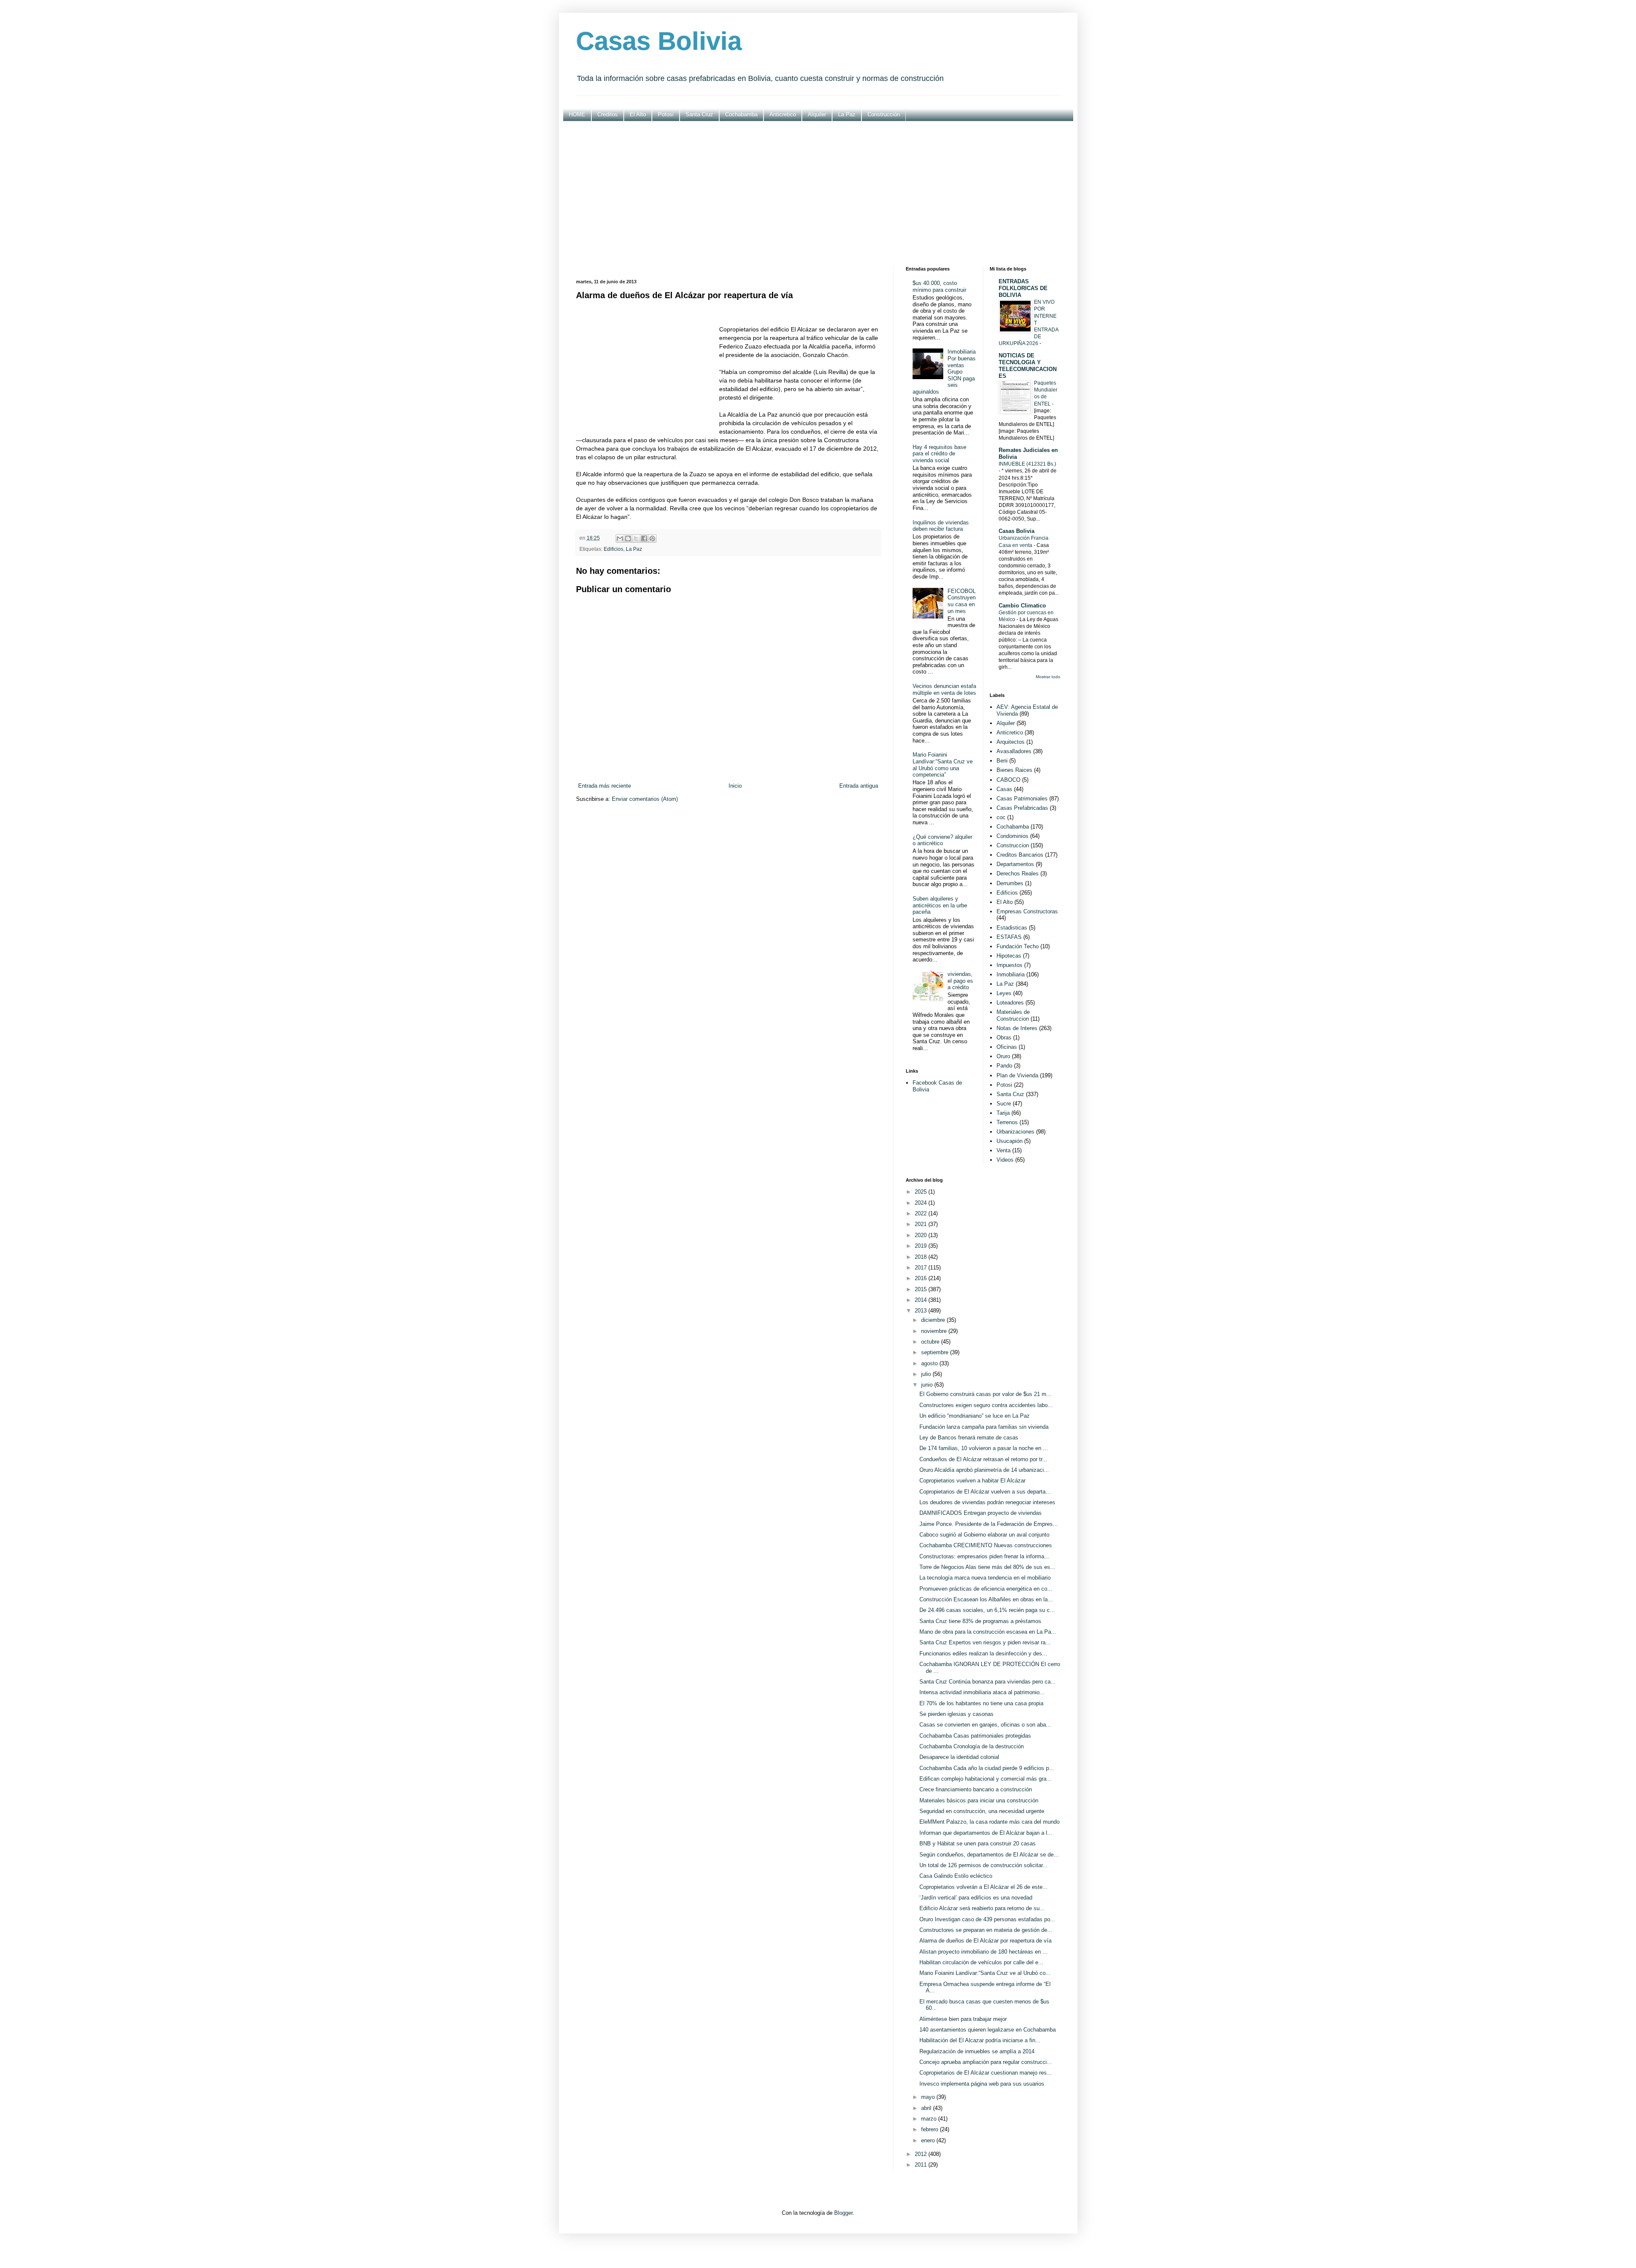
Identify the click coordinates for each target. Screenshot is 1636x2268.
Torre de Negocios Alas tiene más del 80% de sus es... (987, 1567)
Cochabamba (741, 114)
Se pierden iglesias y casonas (956, 1714)
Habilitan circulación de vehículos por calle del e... (981, 1962)
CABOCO (1008, 780)
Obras (1004, 1038)
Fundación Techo (1018, 946)
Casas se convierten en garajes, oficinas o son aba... (985, 1725)
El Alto (638, 114)
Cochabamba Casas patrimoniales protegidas (975, 1736)
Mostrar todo (1048, 677)
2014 (922, 1300)
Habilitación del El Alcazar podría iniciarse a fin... (980, 2040)
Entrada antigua (859, 786)
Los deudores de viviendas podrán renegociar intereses (987, 1502)
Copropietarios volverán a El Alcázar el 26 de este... (984, 1887)
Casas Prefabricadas (1022, 808)
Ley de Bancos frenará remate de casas (969, 1438)
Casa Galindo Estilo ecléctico (956, 1876)
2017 (922, 1268)
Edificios (613, 549)
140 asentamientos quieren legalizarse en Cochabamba (988, 2030)
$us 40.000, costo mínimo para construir (939, 286)
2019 (922, 1246)
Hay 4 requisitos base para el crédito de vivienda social (939, 454)
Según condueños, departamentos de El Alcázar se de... (989, 1855)
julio (927, 1374)
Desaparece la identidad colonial (959, 1757)
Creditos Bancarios (1020, 855)
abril (927, 2108)
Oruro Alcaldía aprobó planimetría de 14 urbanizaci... (984, 1470)
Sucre (1004, 1104)
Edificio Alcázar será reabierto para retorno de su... (982, 1908)
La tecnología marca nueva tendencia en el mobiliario (985, 1578)
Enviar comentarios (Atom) (645, 799)
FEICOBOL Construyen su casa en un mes (962, 601)
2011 (922, 2165)
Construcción (884, 114)
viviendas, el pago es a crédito (960, 981)
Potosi (666, 114)
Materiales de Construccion (1013, 1015)
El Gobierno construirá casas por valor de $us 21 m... (985, 1394)
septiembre (936, 1352)
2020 (922, 1235)
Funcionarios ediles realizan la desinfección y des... (983, 1654)
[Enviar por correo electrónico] (620, 538)
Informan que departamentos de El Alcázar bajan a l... (986, 1833)
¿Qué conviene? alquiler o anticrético (942, 840)
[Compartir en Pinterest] (652, 538)
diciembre (934, 1320)
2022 (922, 1213)
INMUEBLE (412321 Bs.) (1027, 464)
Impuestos (1010, 965)
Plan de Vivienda (1017, 1075)
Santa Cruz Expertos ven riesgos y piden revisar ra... (985, 1642)
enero (929, 2140)
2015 (922, 1289)
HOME (577, 114)
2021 (922, 1224)
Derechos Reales (1018, 874)
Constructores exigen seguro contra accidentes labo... (986, 1405)
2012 (922, 2154)
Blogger (843, 2213)
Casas (1004, 789)
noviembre (935, 1331)
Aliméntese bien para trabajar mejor (963, 2019)
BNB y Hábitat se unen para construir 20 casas (978, 1843)
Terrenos (1007, 1122)
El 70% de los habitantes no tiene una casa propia (981, 1703)
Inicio (735, 786)
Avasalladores (1014, 751)
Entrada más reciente (605, 786)
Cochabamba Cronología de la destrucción (972, 1746)
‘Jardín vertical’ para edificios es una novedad (976, 1898)
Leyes (1004, 993)
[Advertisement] (818, 194)
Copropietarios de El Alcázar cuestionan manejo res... (986, 2073)
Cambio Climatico (1022, 606)
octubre (931, 1342)
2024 (922, 1203)
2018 (922, 1257)
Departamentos (1015, 864)
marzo (930, 2119)
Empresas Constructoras (1027, 911)
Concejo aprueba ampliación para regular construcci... (986, 2062)
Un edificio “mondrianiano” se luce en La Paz (975, 1416)
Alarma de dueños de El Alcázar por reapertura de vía (985, 1941)
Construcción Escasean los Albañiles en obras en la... (986, 1599)
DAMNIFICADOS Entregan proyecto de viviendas (981, 1513)
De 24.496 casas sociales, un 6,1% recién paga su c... (987, 1610)
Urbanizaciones (1015, 1132)
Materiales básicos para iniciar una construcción (979, 1800)
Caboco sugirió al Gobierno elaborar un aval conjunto (984, 1535)
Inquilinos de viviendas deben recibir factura (941, 526)
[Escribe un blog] (628, 538)
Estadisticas (1012, 928)
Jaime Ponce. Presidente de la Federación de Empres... (989, 1524)
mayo (929, 2097)
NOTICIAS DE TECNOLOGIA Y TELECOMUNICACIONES (1028, 366)
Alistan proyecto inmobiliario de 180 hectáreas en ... (984, 1952)
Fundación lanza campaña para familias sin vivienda (984, 1427)
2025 (922, 1192)
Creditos (608, 114)
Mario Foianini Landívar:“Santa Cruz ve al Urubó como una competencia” (943, 765)
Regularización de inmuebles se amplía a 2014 (977, 2051)
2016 (922, 1278)
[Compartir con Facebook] (644, 538)
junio (928, 1385)
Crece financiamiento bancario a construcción (976, 1789)
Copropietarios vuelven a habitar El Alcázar (972, 1481)
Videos (1005, 1160)
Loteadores (1010, 1003)
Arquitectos (1011, 742)
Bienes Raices (1014, 770)
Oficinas (1007, 1047)
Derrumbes (1010, 883)
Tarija (1003, 1113)
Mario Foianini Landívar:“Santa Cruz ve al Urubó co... (985, 1973)
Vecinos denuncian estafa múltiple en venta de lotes (944, 689)
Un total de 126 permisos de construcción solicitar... (984, 1865)
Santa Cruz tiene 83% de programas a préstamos (980, 1621)
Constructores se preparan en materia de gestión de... (986, 1930)
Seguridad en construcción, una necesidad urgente (982, 1811)
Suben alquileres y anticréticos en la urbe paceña (940, 905)
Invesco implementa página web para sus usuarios (982, 2084)
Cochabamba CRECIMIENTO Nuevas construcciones (986, 1545)
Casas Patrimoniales (1022, 799)
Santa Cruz (699, 114)
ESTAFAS (1009, 937)
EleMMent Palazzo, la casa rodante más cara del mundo (989, 1822)
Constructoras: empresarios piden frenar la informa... (984, 1556)
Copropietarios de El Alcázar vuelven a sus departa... (985, 1492)
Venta (1004, 1150)
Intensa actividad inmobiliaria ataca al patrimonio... (982, 1692)
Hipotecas (1009, 956)
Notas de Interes (1017, 1028)
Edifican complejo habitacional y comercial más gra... (985, 1779)
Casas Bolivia (659, 41)
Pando (1004, 1066)
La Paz (847, 114)
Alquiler (817, 114)
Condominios (1012, 836)
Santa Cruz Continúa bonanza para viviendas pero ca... (988, 1682)
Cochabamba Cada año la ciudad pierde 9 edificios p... (987, 1768)
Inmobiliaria (1011, 974)
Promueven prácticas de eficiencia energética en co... (986, 1589)
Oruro (1003, 1056)
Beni (1002, 761)
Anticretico (783, 114)
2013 (922, 1311)
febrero (930, 2129)
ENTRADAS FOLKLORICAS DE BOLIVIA (1023, 288)
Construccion (1013, 845)
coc (1001, 817)
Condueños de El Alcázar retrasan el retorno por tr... (983, 1459)
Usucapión (1010, 1141)
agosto (930, 1363)
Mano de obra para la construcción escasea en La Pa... (988, 1632)
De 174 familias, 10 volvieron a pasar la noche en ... (984, 1448)
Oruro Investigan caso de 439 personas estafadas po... (987, 1919)
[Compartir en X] (636, 538)
